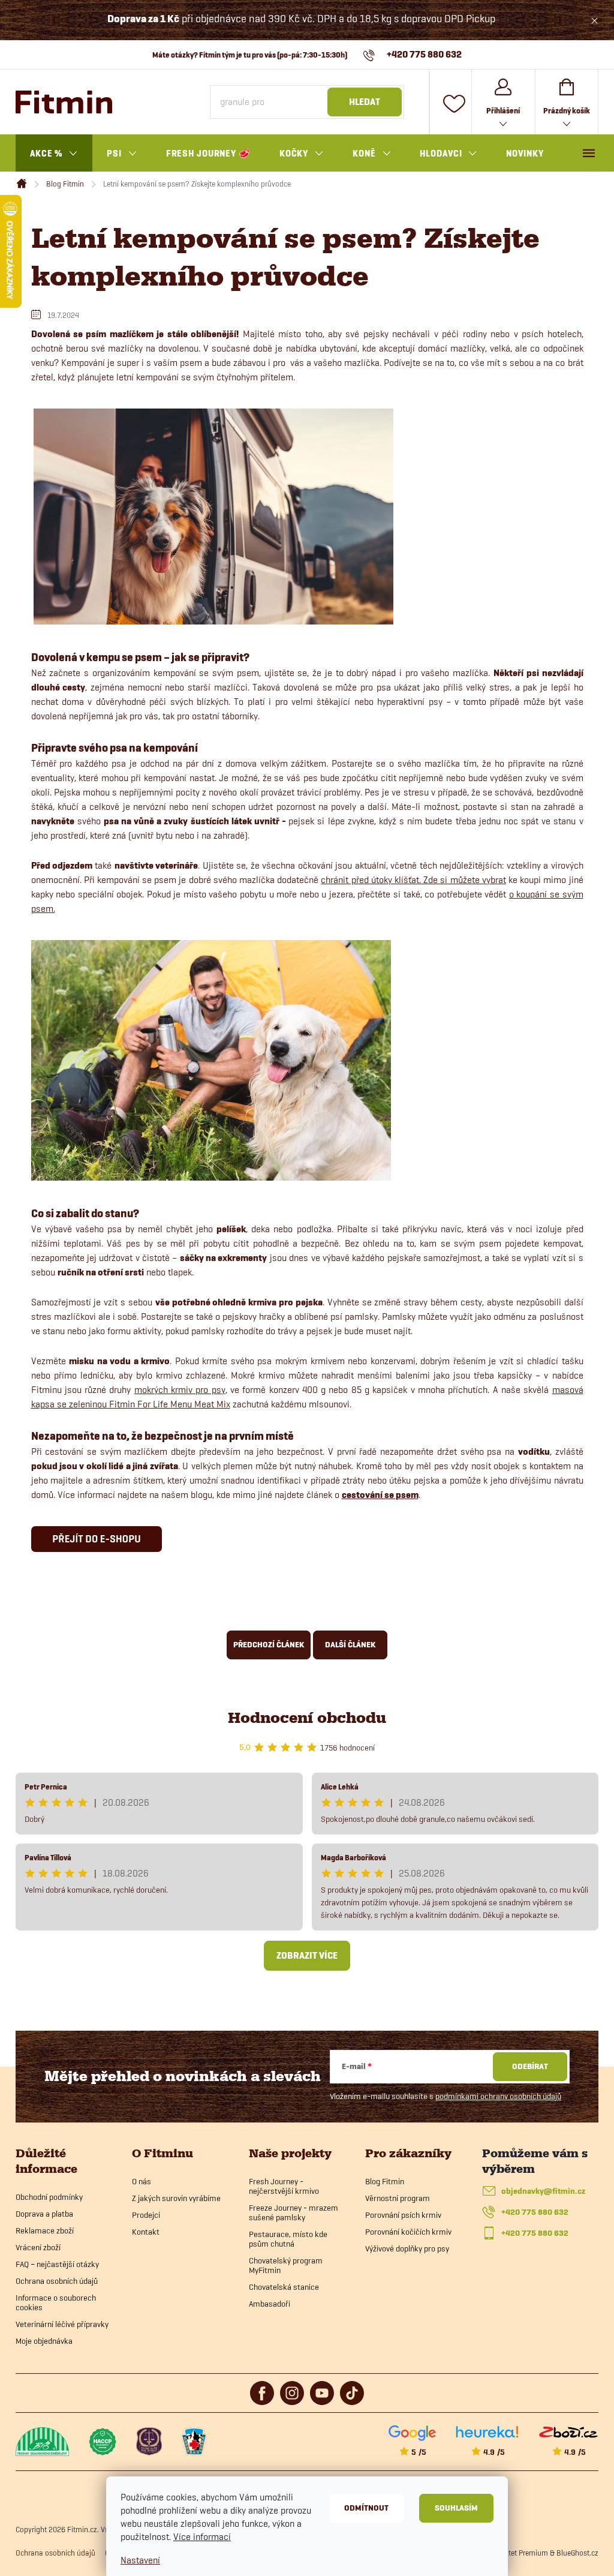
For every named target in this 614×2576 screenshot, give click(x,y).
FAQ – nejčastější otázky (57, 2264)
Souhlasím (456, 2508)
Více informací (202, 2537)
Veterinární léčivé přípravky (62, 2324)
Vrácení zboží (38, 2247)
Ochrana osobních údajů (57, 2281)
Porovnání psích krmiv (403, 2215)
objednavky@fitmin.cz (543, 2191)
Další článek (350, 1645)
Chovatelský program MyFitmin (286, 2265)
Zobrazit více (307, 1956)
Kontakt (146, 2232)
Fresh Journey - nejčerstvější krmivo (284, 2186)
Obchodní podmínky (49, 2197)
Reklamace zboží (45, 2230)
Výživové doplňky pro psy (407, 2248)
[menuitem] (54, 154)
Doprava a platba (44, 2214)
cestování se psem (380, 1495)
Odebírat (530, 2066)
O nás (142, 2181)
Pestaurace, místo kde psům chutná (288, 2239)
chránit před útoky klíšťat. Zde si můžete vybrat (413, 880)
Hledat (365, 102)
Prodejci (146, 2215)
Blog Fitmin (385, 2181)
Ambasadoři (270, 2304)
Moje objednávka (44, 2341)
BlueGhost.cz (577, 2553)
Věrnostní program (398, 2198)
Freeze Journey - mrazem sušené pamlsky (294, 2212)
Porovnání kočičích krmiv (408, 2232)
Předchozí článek (269, 1645)
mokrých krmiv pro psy (180, 1390)
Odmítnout (366, 2508)
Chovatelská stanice (284, 2287)
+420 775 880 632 (535, 2212)
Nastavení (140, 2560)
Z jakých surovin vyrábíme (176, 2198)
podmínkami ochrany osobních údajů (498, 2096)
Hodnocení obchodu (307, 1718)
